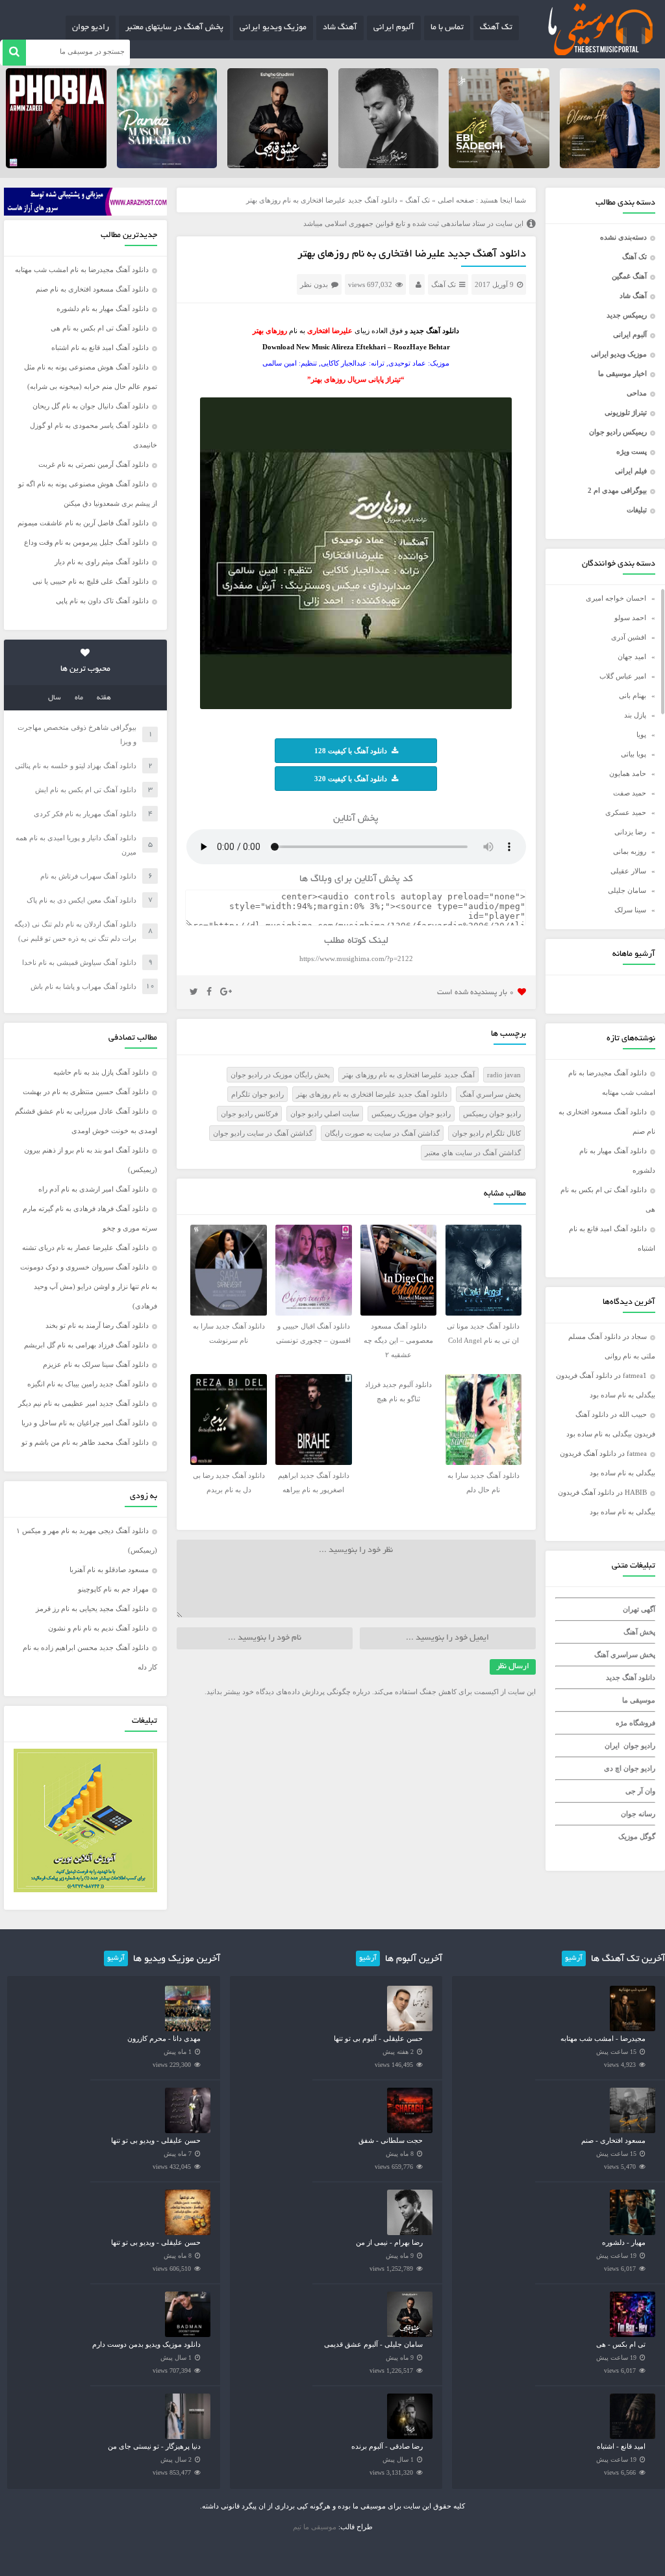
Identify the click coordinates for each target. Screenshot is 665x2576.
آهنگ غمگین (629, 276)
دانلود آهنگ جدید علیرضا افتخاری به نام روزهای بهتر (412, 255)
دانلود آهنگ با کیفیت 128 (351, 751)
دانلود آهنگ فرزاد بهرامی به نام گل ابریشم (86, 1345)
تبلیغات (637, 510)
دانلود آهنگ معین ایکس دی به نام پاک (82, 900)
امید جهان (632, 657)
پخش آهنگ (639, 1632)
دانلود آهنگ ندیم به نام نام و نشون (98, 1628)
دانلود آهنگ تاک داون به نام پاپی (102, 601)
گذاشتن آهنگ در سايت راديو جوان (263, 1133)
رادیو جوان (91, 28)
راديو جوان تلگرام (257, 1094)
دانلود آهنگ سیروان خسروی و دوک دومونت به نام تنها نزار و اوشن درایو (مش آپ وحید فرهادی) (89, 1286)
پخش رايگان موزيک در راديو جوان (280, 1075)
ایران (612, 1745)
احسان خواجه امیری (616, 598)
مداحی (637, 393)
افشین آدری (629, 637)
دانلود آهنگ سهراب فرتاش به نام (88, 876)
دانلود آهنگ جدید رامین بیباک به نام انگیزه (88, 1384)
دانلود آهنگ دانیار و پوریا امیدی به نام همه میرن (76, 845)
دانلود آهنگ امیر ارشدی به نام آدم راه (94, 1189)
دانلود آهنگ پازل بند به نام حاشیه (101, 1072)
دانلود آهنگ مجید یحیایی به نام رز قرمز (92, 1608)
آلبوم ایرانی (394, 28)
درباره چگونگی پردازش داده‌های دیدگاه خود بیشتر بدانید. (287, 1692)
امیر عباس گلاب (623, 676)
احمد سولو (630, 618)
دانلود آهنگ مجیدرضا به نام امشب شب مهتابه (82, 269)
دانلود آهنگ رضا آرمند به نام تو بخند (97, 1325)
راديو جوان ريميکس (492, 1114)
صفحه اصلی (456, 200)
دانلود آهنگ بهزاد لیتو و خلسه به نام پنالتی (76, 766)
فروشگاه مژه (635, 1723)
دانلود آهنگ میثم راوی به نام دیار (102, 562)
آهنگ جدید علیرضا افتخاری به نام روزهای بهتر (408, 1075)
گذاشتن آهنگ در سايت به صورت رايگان (382, 1133)
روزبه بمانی (630, 851)
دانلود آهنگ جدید (631, 1677)
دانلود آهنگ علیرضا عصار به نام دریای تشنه (85, 1247)
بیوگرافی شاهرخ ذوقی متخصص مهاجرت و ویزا (77, 734)
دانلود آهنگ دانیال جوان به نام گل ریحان (91, 406)
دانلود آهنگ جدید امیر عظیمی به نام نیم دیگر (83, 1403)
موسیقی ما (639, 1700)
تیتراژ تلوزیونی (626, 412)
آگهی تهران (639, 1609)
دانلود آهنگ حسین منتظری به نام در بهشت (86, 1092)
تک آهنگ (496, 28)
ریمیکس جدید (627, 315)
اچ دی (614, 1768)
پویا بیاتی (634, 754)
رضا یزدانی (630, 832)
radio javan (504, 1075)
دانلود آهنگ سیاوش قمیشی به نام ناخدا (79, 962)
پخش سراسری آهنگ (625, 1655)
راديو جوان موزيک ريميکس (411, 1114)
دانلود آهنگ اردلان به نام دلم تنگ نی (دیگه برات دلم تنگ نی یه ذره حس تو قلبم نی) (75, 931)
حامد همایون (628, 773)
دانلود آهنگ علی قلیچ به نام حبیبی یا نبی (91, 581)
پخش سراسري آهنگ (490, 1094)
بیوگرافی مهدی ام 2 (617, 490)
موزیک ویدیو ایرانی (273, 28)
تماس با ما (447, 28)
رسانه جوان (638, 1814)
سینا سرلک (630, 910)
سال (55, 698)
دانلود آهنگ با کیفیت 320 (351, 779)
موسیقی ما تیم (315, 2527)
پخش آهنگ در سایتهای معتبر (174, 28)
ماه (79, 698)
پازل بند (635, 715)
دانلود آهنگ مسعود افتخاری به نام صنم (92, 289)
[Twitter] (194, 992)
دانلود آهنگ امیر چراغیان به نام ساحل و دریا (85, 1423)
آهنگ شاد (340, 28)
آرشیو (574, 1958)
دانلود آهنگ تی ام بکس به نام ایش (86, 790)
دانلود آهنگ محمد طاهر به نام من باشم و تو (85, 1442)
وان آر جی (640, 1791)
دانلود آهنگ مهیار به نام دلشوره (103, 308)
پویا (641, 734)
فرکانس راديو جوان (249, 1114)
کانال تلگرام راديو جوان (486, 1133)
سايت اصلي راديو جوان (325, 1114)
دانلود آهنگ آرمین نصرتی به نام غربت (94, 464)
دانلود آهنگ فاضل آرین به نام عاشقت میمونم (83, 523)
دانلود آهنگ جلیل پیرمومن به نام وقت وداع (86, 542)
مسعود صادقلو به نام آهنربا (109, 1569)
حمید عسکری (626, 812)
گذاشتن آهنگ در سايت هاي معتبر (473, 1153)
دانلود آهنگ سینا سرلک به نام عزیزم (96, 1364)
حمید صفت (630, 793)
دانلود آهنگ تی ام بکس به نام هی (100, 328)
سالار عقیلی (628, 871)
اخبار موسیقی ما (622, 373)
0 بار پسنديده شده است (476, 993)
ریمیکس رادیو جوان (618, 432)
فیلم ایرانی (631, 471)
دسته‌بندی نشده (623, 237)
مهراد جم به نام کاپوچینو (113, 1589)
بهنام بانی (633, 695)
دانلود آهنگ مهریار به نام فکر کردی (85, 814)
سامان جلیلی (627, 890)
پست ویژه (632, 451)
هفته (104, 698)
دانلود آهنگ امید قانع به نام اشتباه (100, 347)
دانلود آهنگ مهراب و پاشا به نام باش (83, 986)
